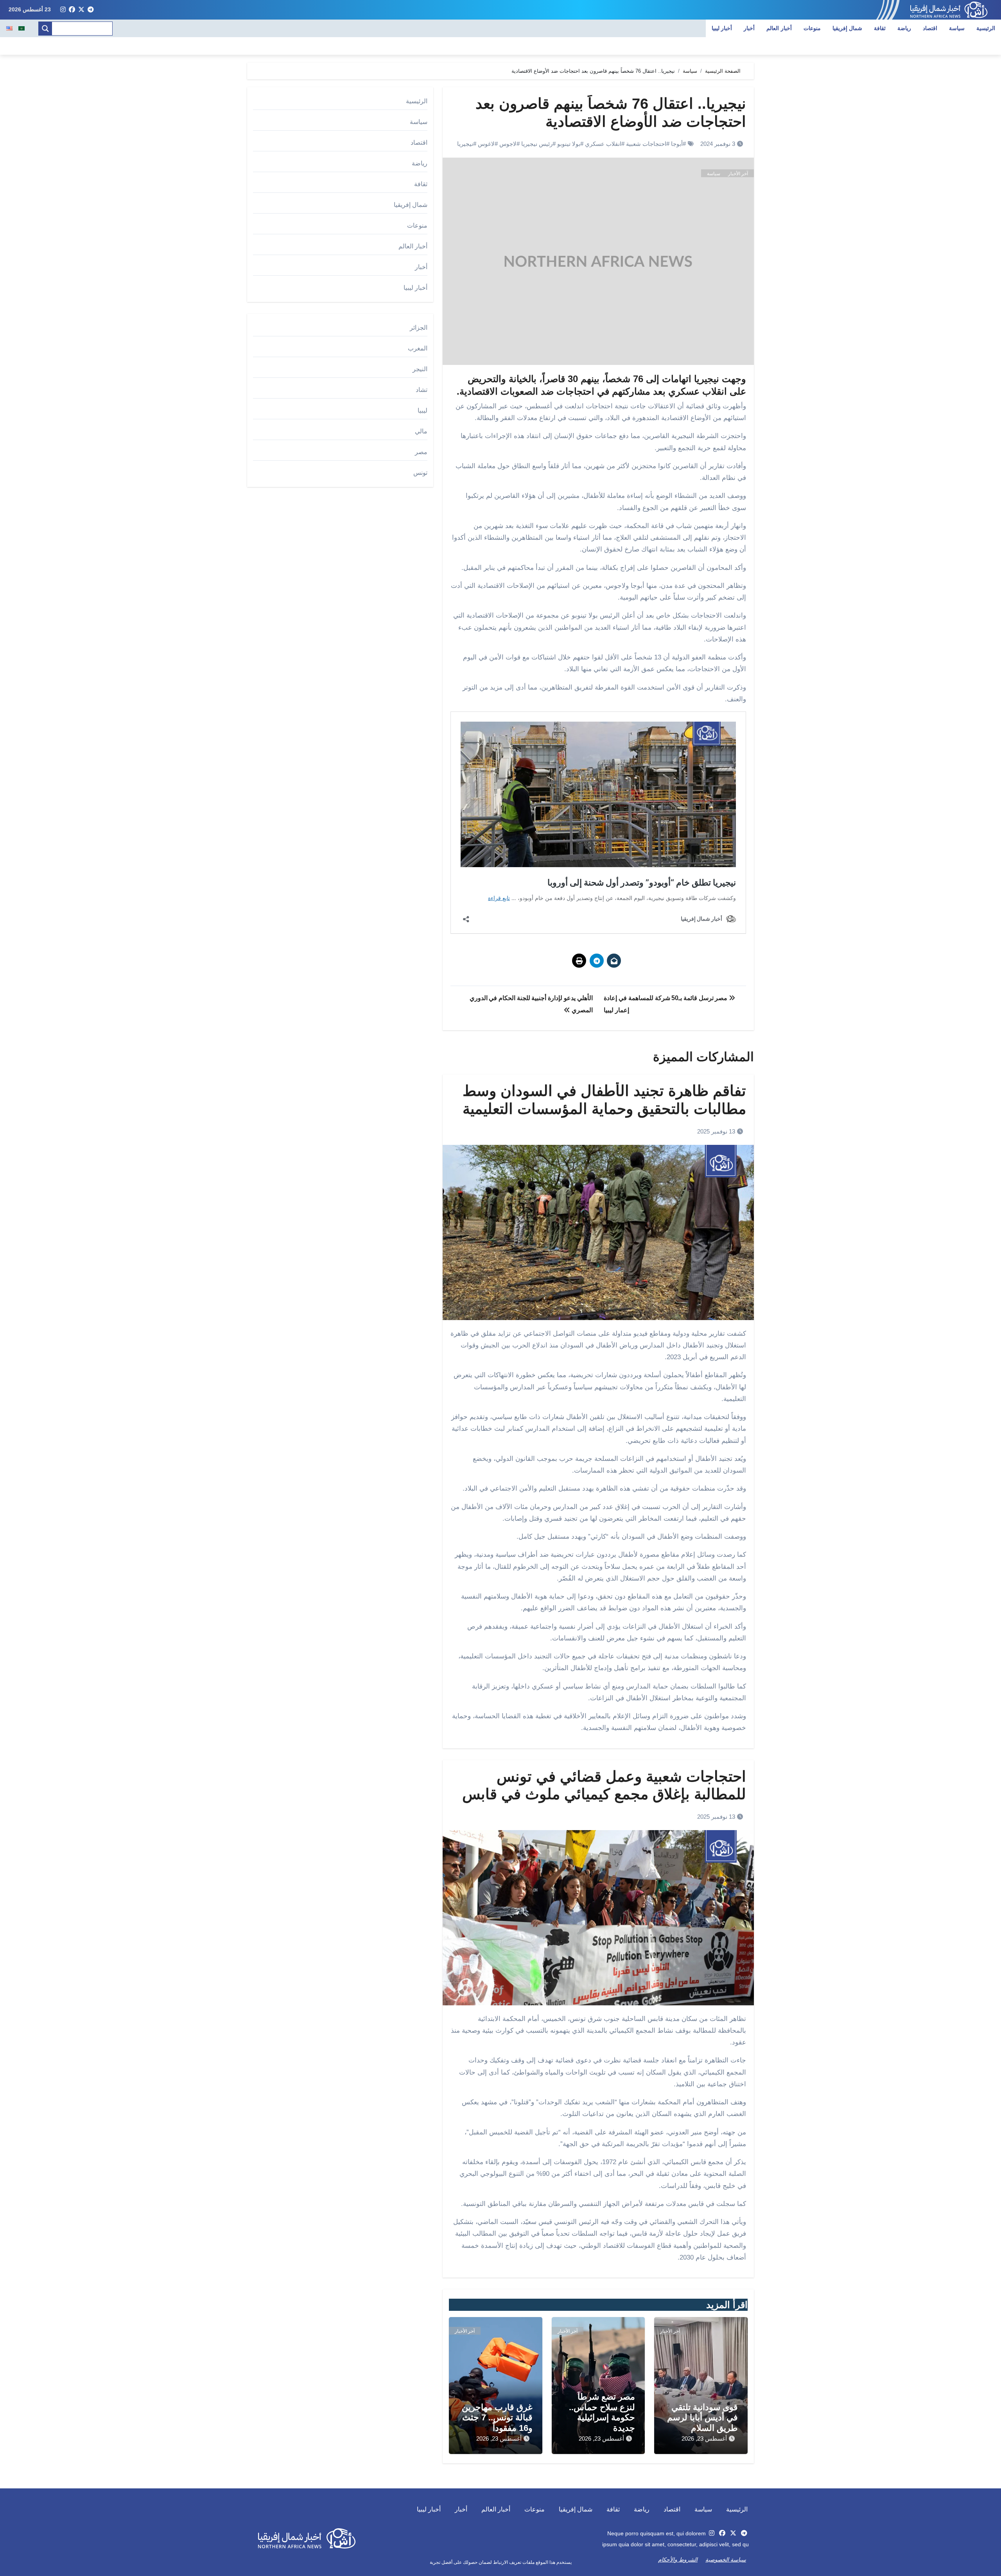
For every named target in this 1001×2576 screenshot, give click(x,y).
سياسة (957, 28)
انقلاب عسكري (603, 144)
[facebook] (72, 10)
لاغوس (486, 144)
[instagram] (63, 10)
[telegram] (91, 10)
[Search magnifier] (45, 29)
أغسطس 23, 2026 (704, 2439)
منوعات (812, 28)
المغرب (418, 348)
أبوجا (677, 144)
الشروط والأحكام (678, 2560)
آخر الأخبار (738, 174)
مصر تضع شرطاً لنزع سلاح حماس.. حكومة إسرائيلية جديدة (602, 2412)
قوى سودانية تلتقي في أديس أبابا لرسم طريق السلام (702, 2418)
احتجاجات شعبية (646, 144)
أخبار (749, 28)
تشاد (422, 390)
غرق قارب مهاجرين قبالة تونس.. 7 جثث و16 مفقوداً (497, 2418)
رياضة (904, 28)
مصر (421, 452)
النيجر (420, 369)
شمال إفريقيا (848, 28)
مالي (421, 431)
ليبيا (422, 410)
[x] (81, 10)
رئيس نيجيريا (537, 144)
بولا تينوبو (569, 144)
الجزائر (419, 328)
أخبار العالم (779, 28)
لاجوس (508, 144)
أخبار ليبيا (722, 28)
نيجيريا (465, 144)
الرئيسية (986, 28)
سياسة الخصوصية (726, 2560)
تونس (420, 473)
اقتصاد (930, 28)
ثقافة (880, 28)
